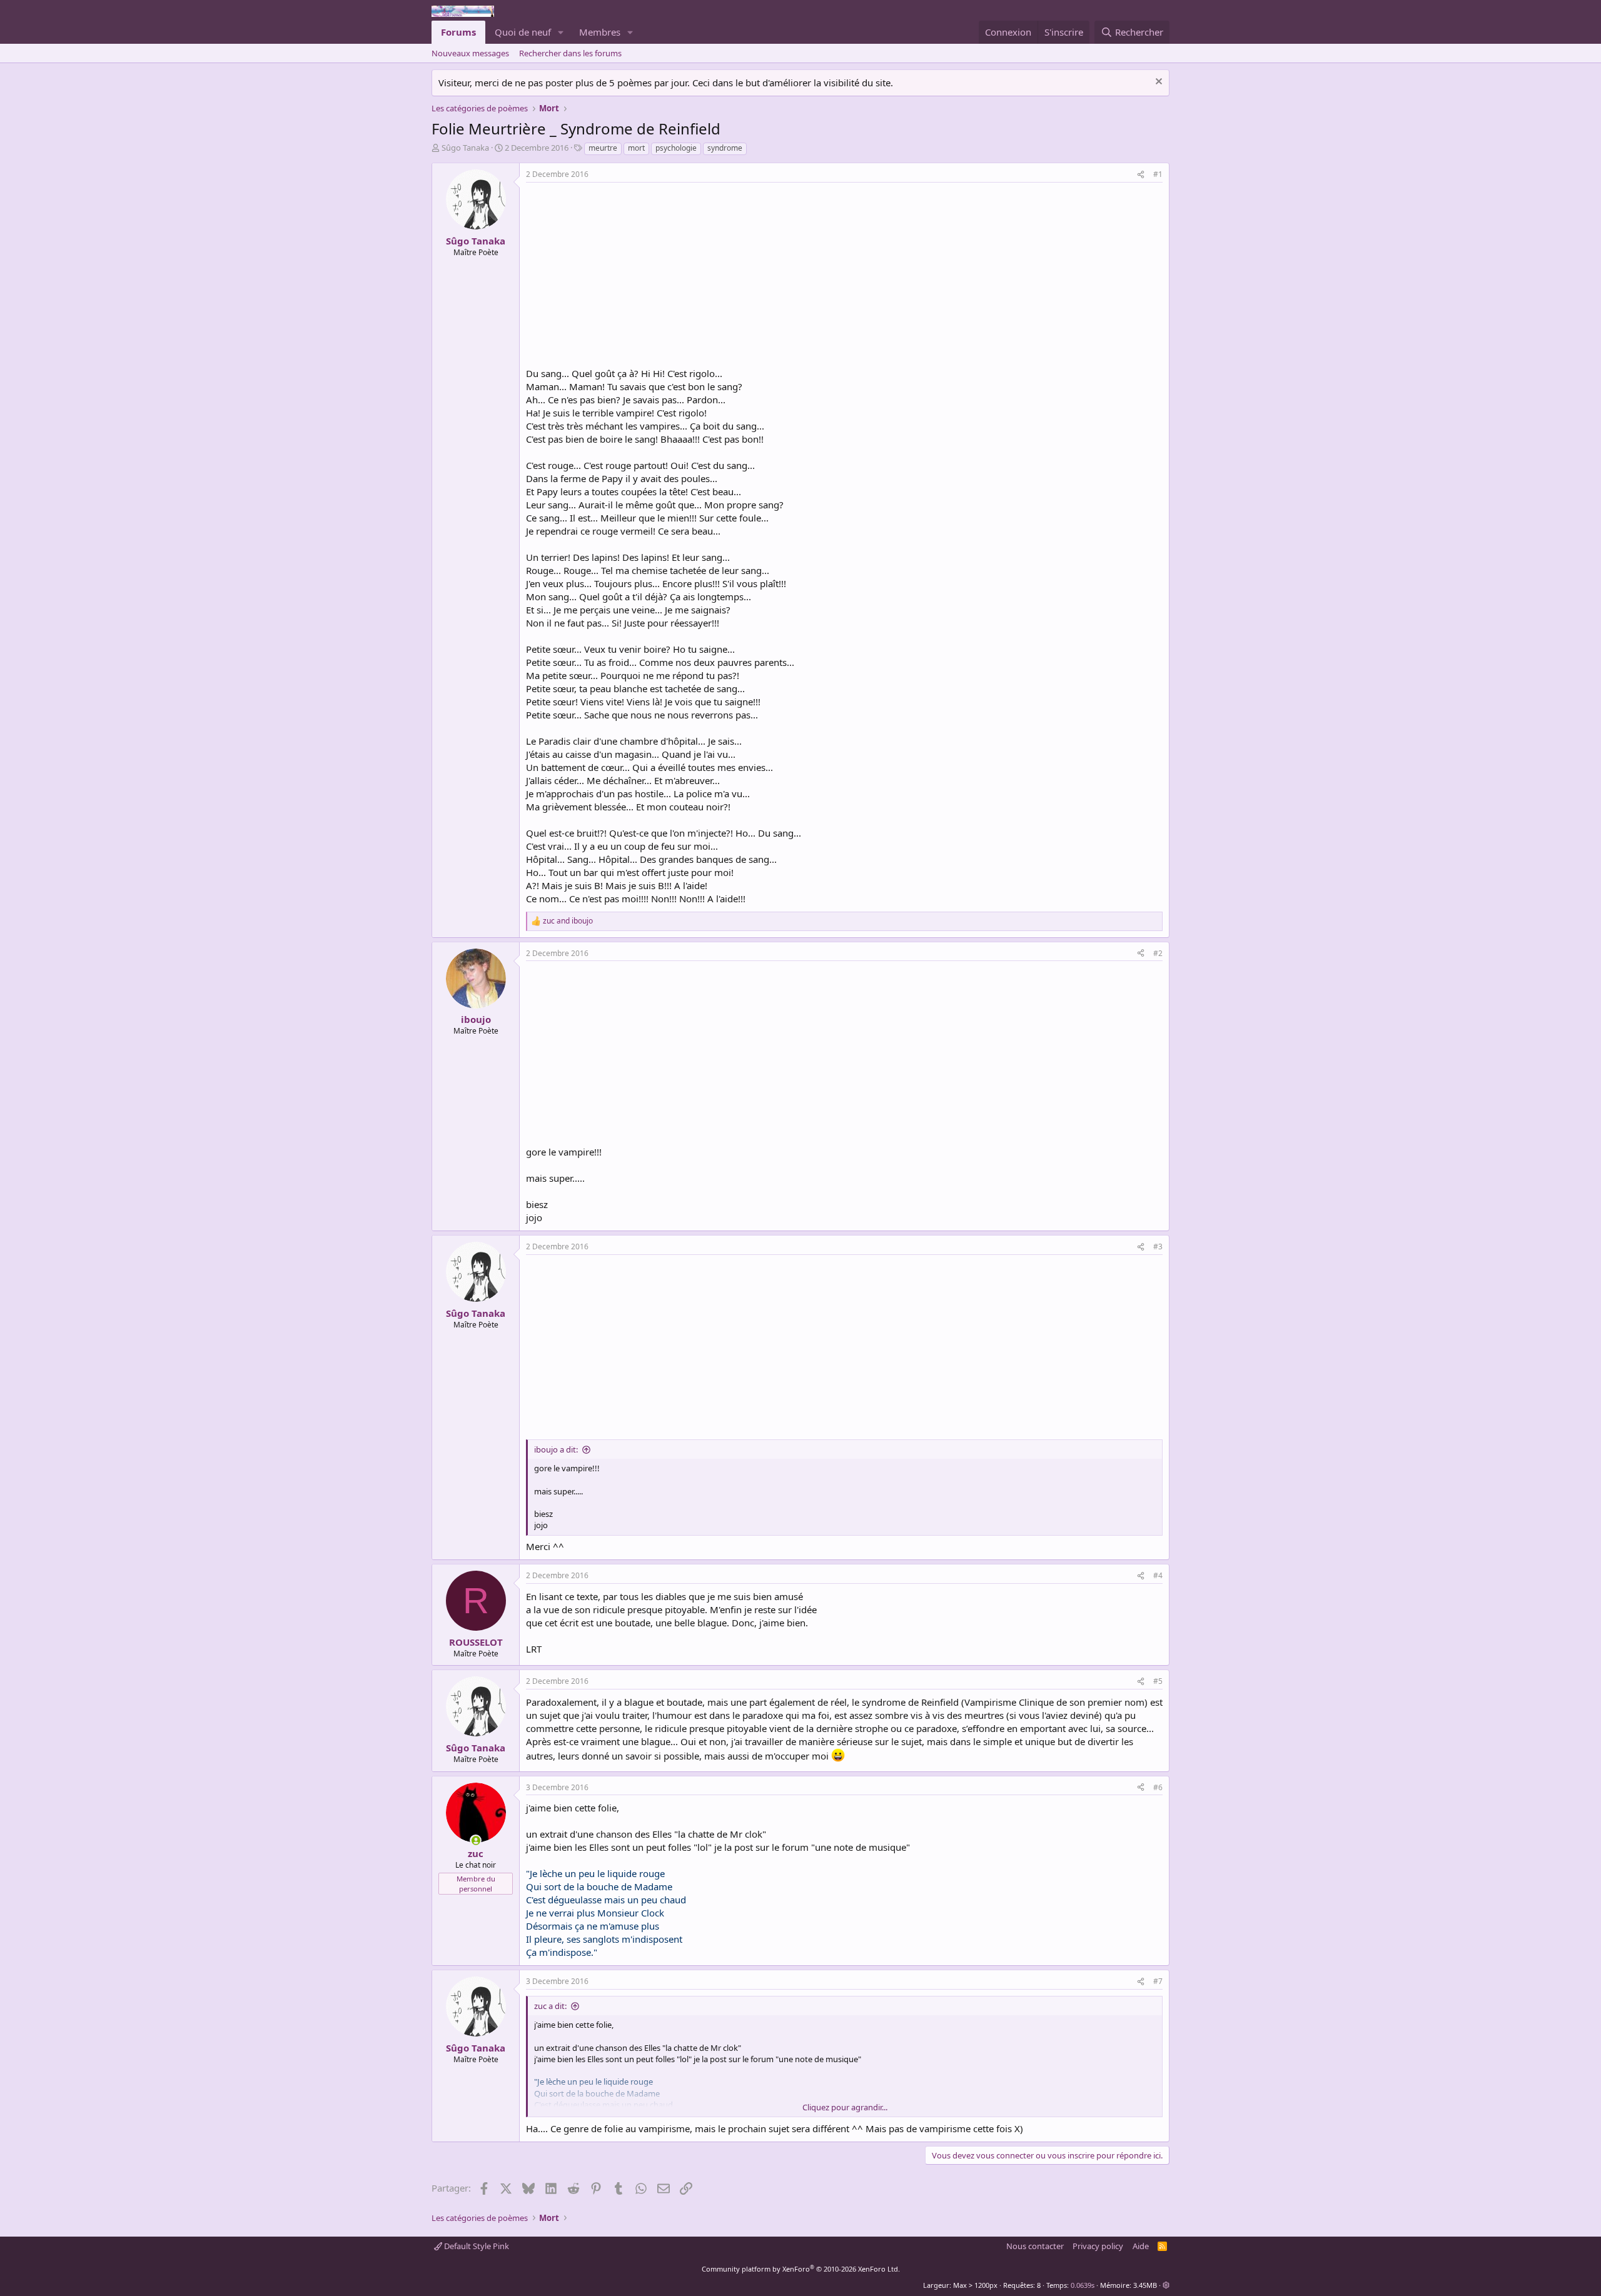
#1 (1158, 174)
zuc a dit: (550, 2006)
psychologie (676, 148)
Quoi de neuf (523, 32)
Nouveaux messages (470, 53)
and (568, 921)
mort (636, 148)
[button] (561, 32)
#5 (1158, 1681)
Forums (458, 32)
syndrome (725, 148)
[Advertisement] (631, 276)
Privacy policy (1098, 2246)
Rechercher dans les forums (570, 53)
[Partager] (1141, 175)
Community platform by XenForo (801, 2269)
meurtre (603, 148)
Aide (1141, 2246)
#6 (1158, 1787)
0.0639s (1083, 2285)
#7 (1158, 1981)
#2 (1158, 953)
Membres (600, 32)
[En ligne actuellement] (476, 1840)
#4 (1158, 1575)
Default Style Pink (476, 2246)
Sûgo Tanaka (465, 148)
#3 (1158, 1246)
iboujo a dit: (556, 1449)
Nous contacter (1035, 2246)
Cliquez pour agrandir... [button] (845, 2107)
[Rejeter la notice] (1157, 83)
